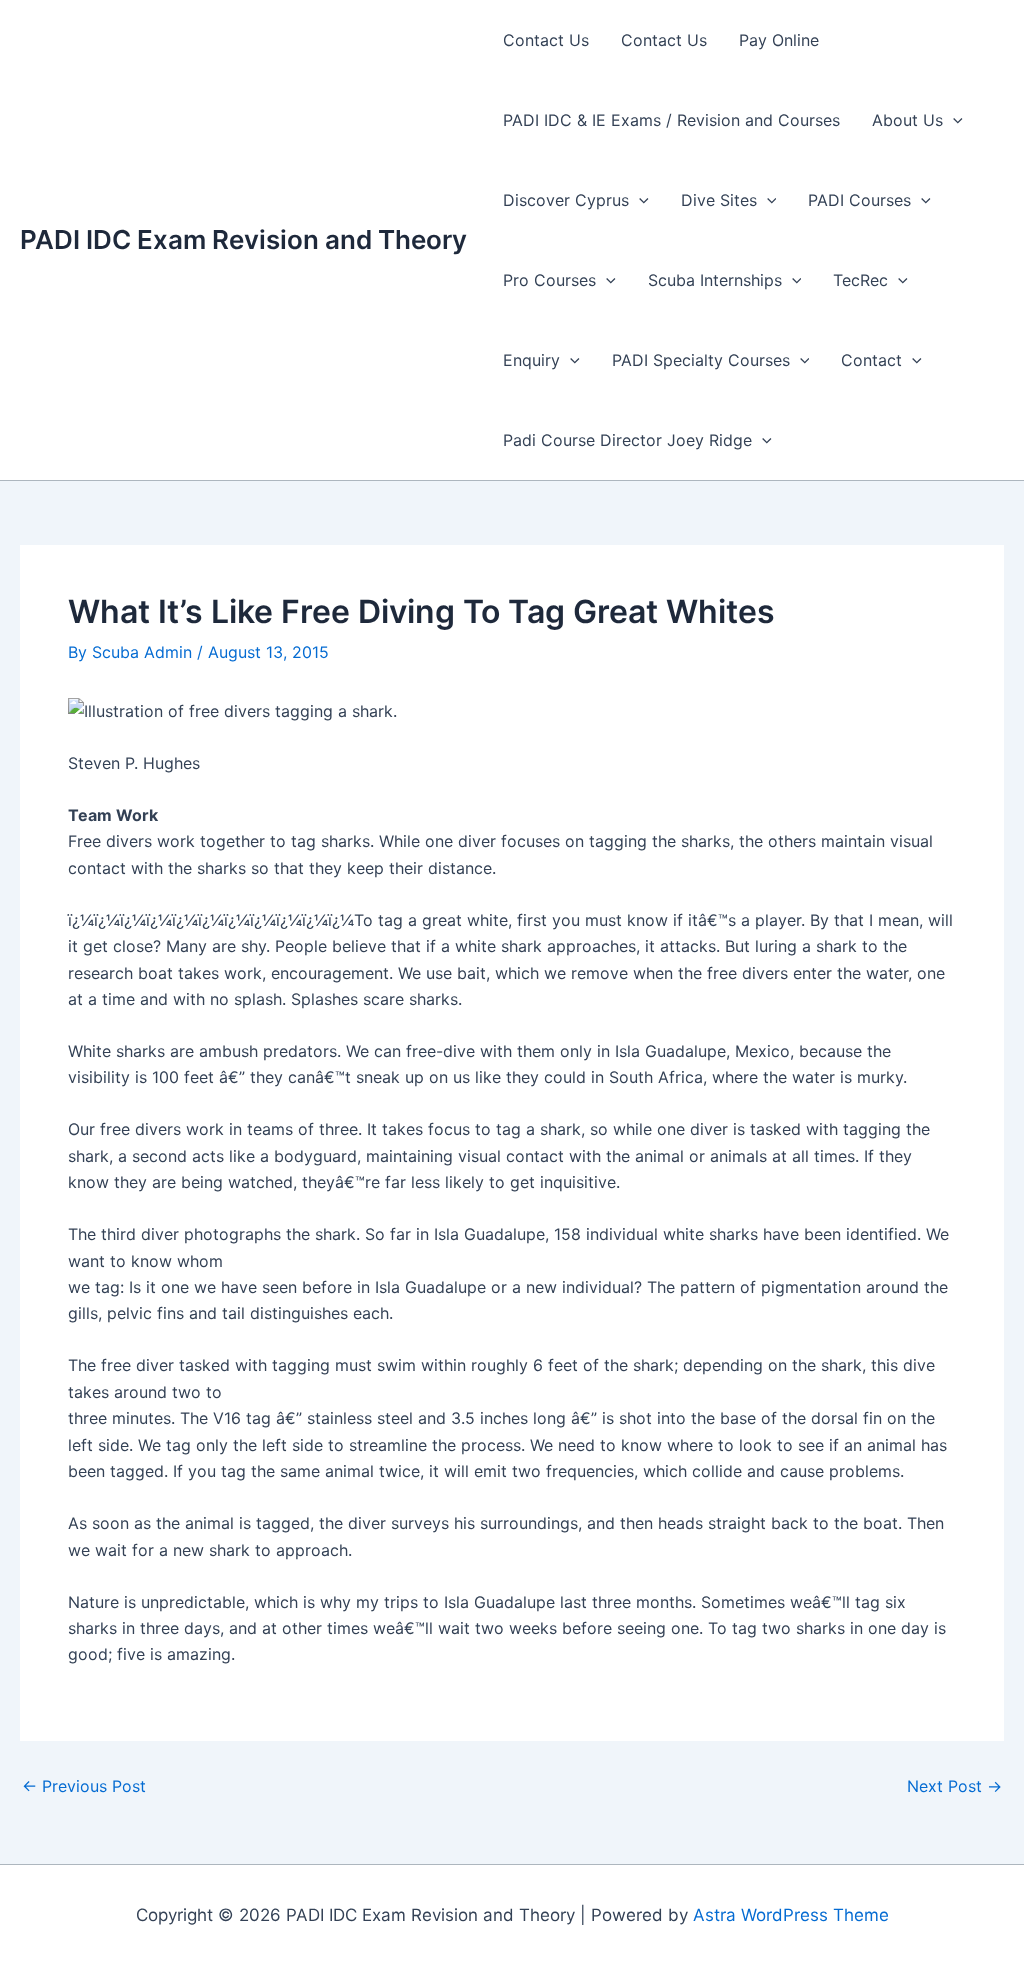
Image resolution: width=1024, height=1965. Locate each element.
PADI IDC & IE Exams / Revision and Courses (671, 120)
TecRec (860, 280)
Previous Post (84, 1786)
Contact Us (546, 40)
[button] (953, 120)
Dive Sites (719, 200)
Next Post (954, 1786)
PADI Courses (859, 200)
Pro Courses (549, 280)
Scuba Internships (715, 280)
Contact (871, 360)
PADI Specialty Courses (701, 360)
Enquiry (531, 360)
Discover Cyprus (566, 200)
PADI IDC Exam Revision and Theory (243, 239)
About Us (907, 120)
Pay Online (779, 40)
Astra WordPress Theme (791, 1915)
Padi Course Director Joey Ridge (627, 440)
